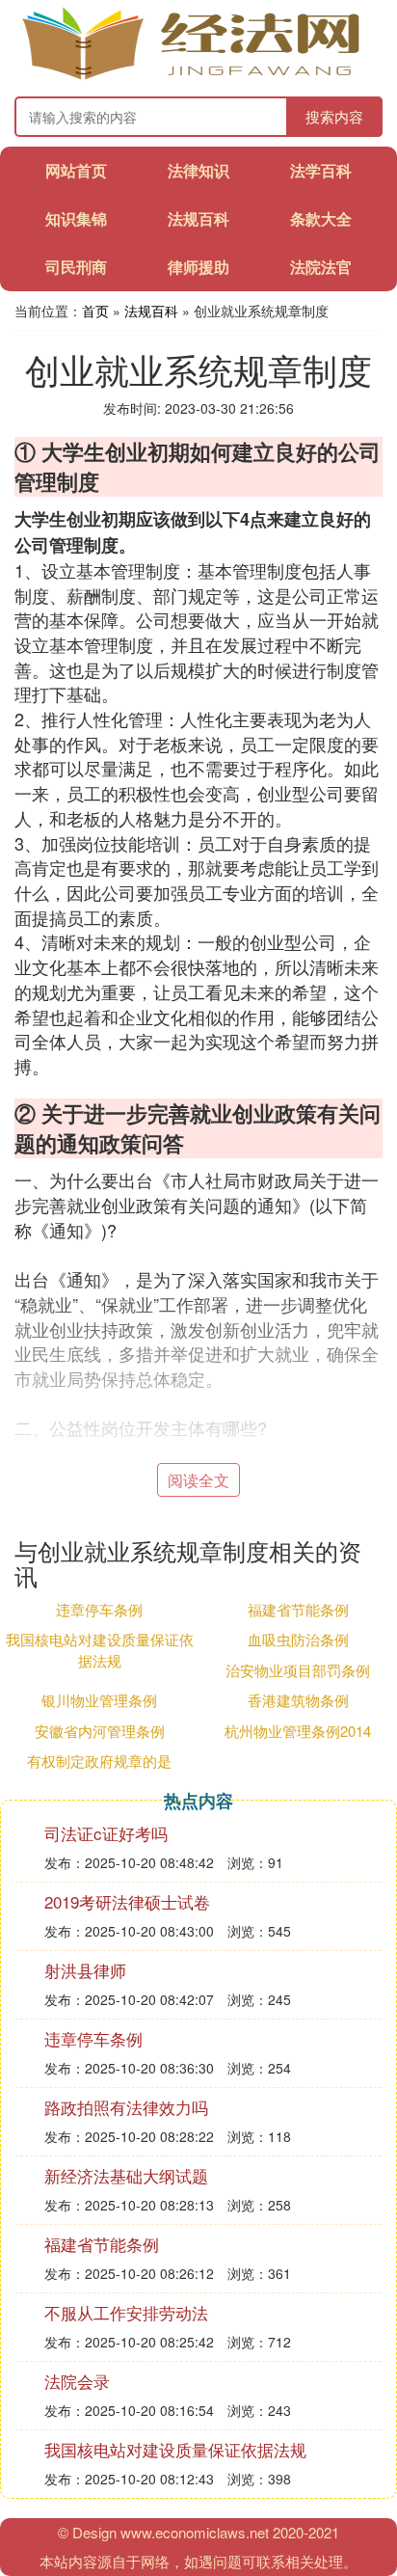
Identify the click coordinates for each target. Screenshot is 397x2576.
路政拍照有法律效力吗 (126, 2107)
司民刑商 (76, 267)
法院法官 (321, 267)
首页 (95, 311)
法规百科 (198, 218)
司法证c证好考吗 (106, 1833)
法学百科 (321, 170)
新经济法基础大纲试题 (126, 2175)
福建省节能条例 (298, 1609)
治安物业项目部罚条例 (298, 1670)
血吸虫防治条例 (298, 1639)
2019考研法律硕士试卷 (127, 1901)
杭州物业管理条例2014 (298, 1731)
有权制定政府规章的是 (99, 1761)
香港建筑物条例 (298, 1700)
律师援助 (198, 267)
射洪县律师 (85, 1970)
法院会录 (77, 2381)
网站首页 (76, 170)
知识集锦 (76, 218)
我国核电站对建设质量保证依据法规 (100, 1649)
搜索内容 (334, 116)
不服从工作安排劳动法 (126, 2312)
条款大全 (321, 218)
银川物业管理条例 (99, 1700)
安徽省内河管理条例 (100, 1731)
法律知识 (198, 170)
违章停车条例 (99, 1609)
